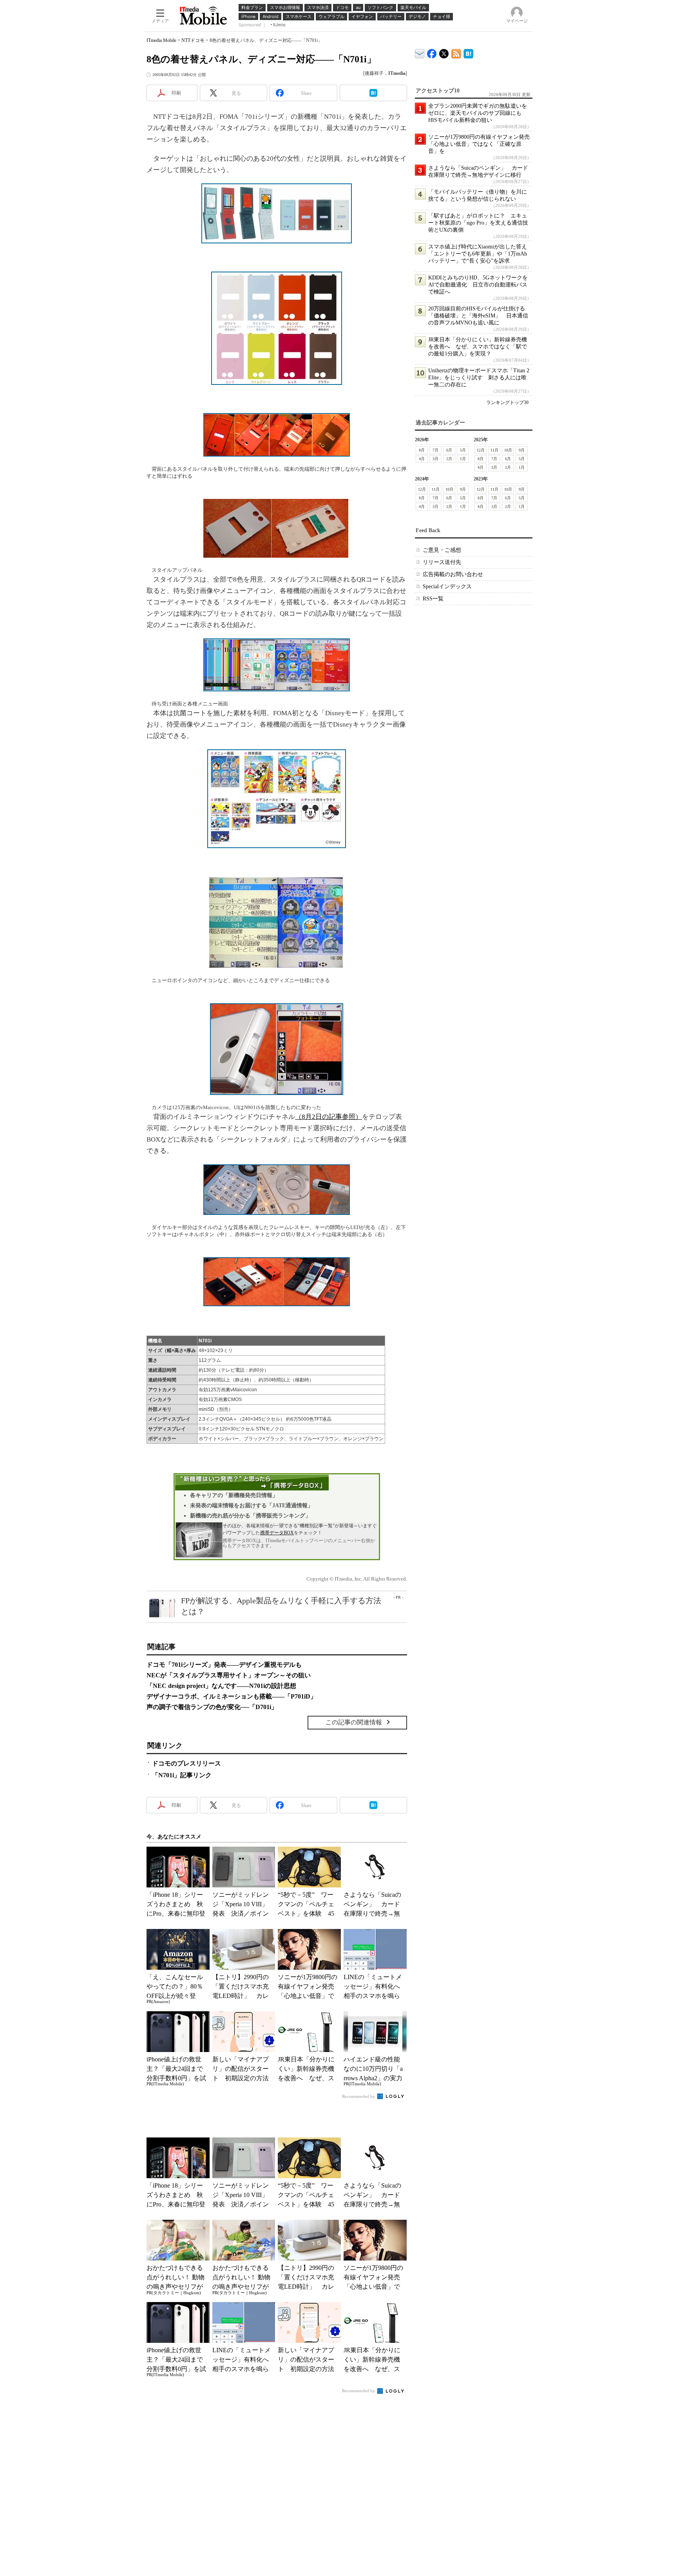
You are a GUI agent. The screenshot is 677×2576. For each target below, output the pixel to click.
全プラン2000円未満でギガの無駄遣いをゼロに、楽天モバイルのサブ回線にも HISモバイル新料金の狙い (478, 113)
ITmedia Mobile (161, 40)
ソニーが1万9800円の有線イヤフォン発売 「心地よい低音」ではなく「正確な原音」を (482, 144)
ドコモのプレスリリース (186, 1763)
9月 (522, 450)
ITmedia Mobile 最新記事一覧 (456, 52)
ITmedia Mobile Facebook (432, 52)
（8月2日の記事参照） (329, 1117)
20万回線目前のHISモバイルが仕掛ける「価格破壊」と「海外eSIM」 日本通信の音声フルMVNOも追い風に (478, 316)
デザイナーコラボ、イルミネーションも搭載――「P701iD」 (232, 1696)
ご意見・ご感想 (442, 550)
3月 (435, 459)
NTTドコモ (193, 40)
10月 (508, 450)
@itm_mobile (444, 52)
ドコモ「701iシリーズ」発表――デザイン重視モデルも (224, 1665)
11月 (494, 450)
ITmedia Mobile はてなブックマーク (468, 52)
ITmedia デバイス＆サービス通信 (420, 52)
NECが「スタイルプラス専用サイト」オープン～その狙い (229, 1675)
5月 (463, 450)
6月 (449, 450)
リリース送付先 (442, 562)
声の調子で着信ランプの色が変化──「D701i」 (212, 1707)
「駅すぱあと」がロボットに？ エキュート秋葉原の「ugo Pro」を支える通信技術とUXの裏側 (478, 223)
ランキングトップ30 (507, 402)
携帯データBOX (277, 1533)
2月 (449, 459)
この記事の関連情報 (354, 1722)
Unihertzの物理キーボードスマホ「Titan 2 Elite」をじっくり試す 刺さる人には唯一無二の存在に (479, 378)
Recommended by (359, 2096)
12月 (481, 450)
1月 (463, 459)
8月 (422, 450)
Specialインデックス (447, 586)
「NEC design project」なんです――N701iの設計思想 (221, 1686)
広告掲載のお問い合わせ (453, 574)
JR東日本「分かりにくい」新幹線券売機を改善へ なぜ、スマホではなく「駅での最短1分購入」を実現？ (478, 347)
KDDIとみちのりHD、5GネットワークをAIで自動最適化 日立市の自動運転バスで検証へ (478, 285)
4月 (422, 459)
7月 (435, 450)
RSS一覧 (433, 599)
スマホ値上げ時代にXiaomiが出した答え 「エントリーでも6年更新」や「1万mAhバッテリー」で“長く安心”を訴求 (480, 254)
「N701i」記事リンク (182, 1775)
